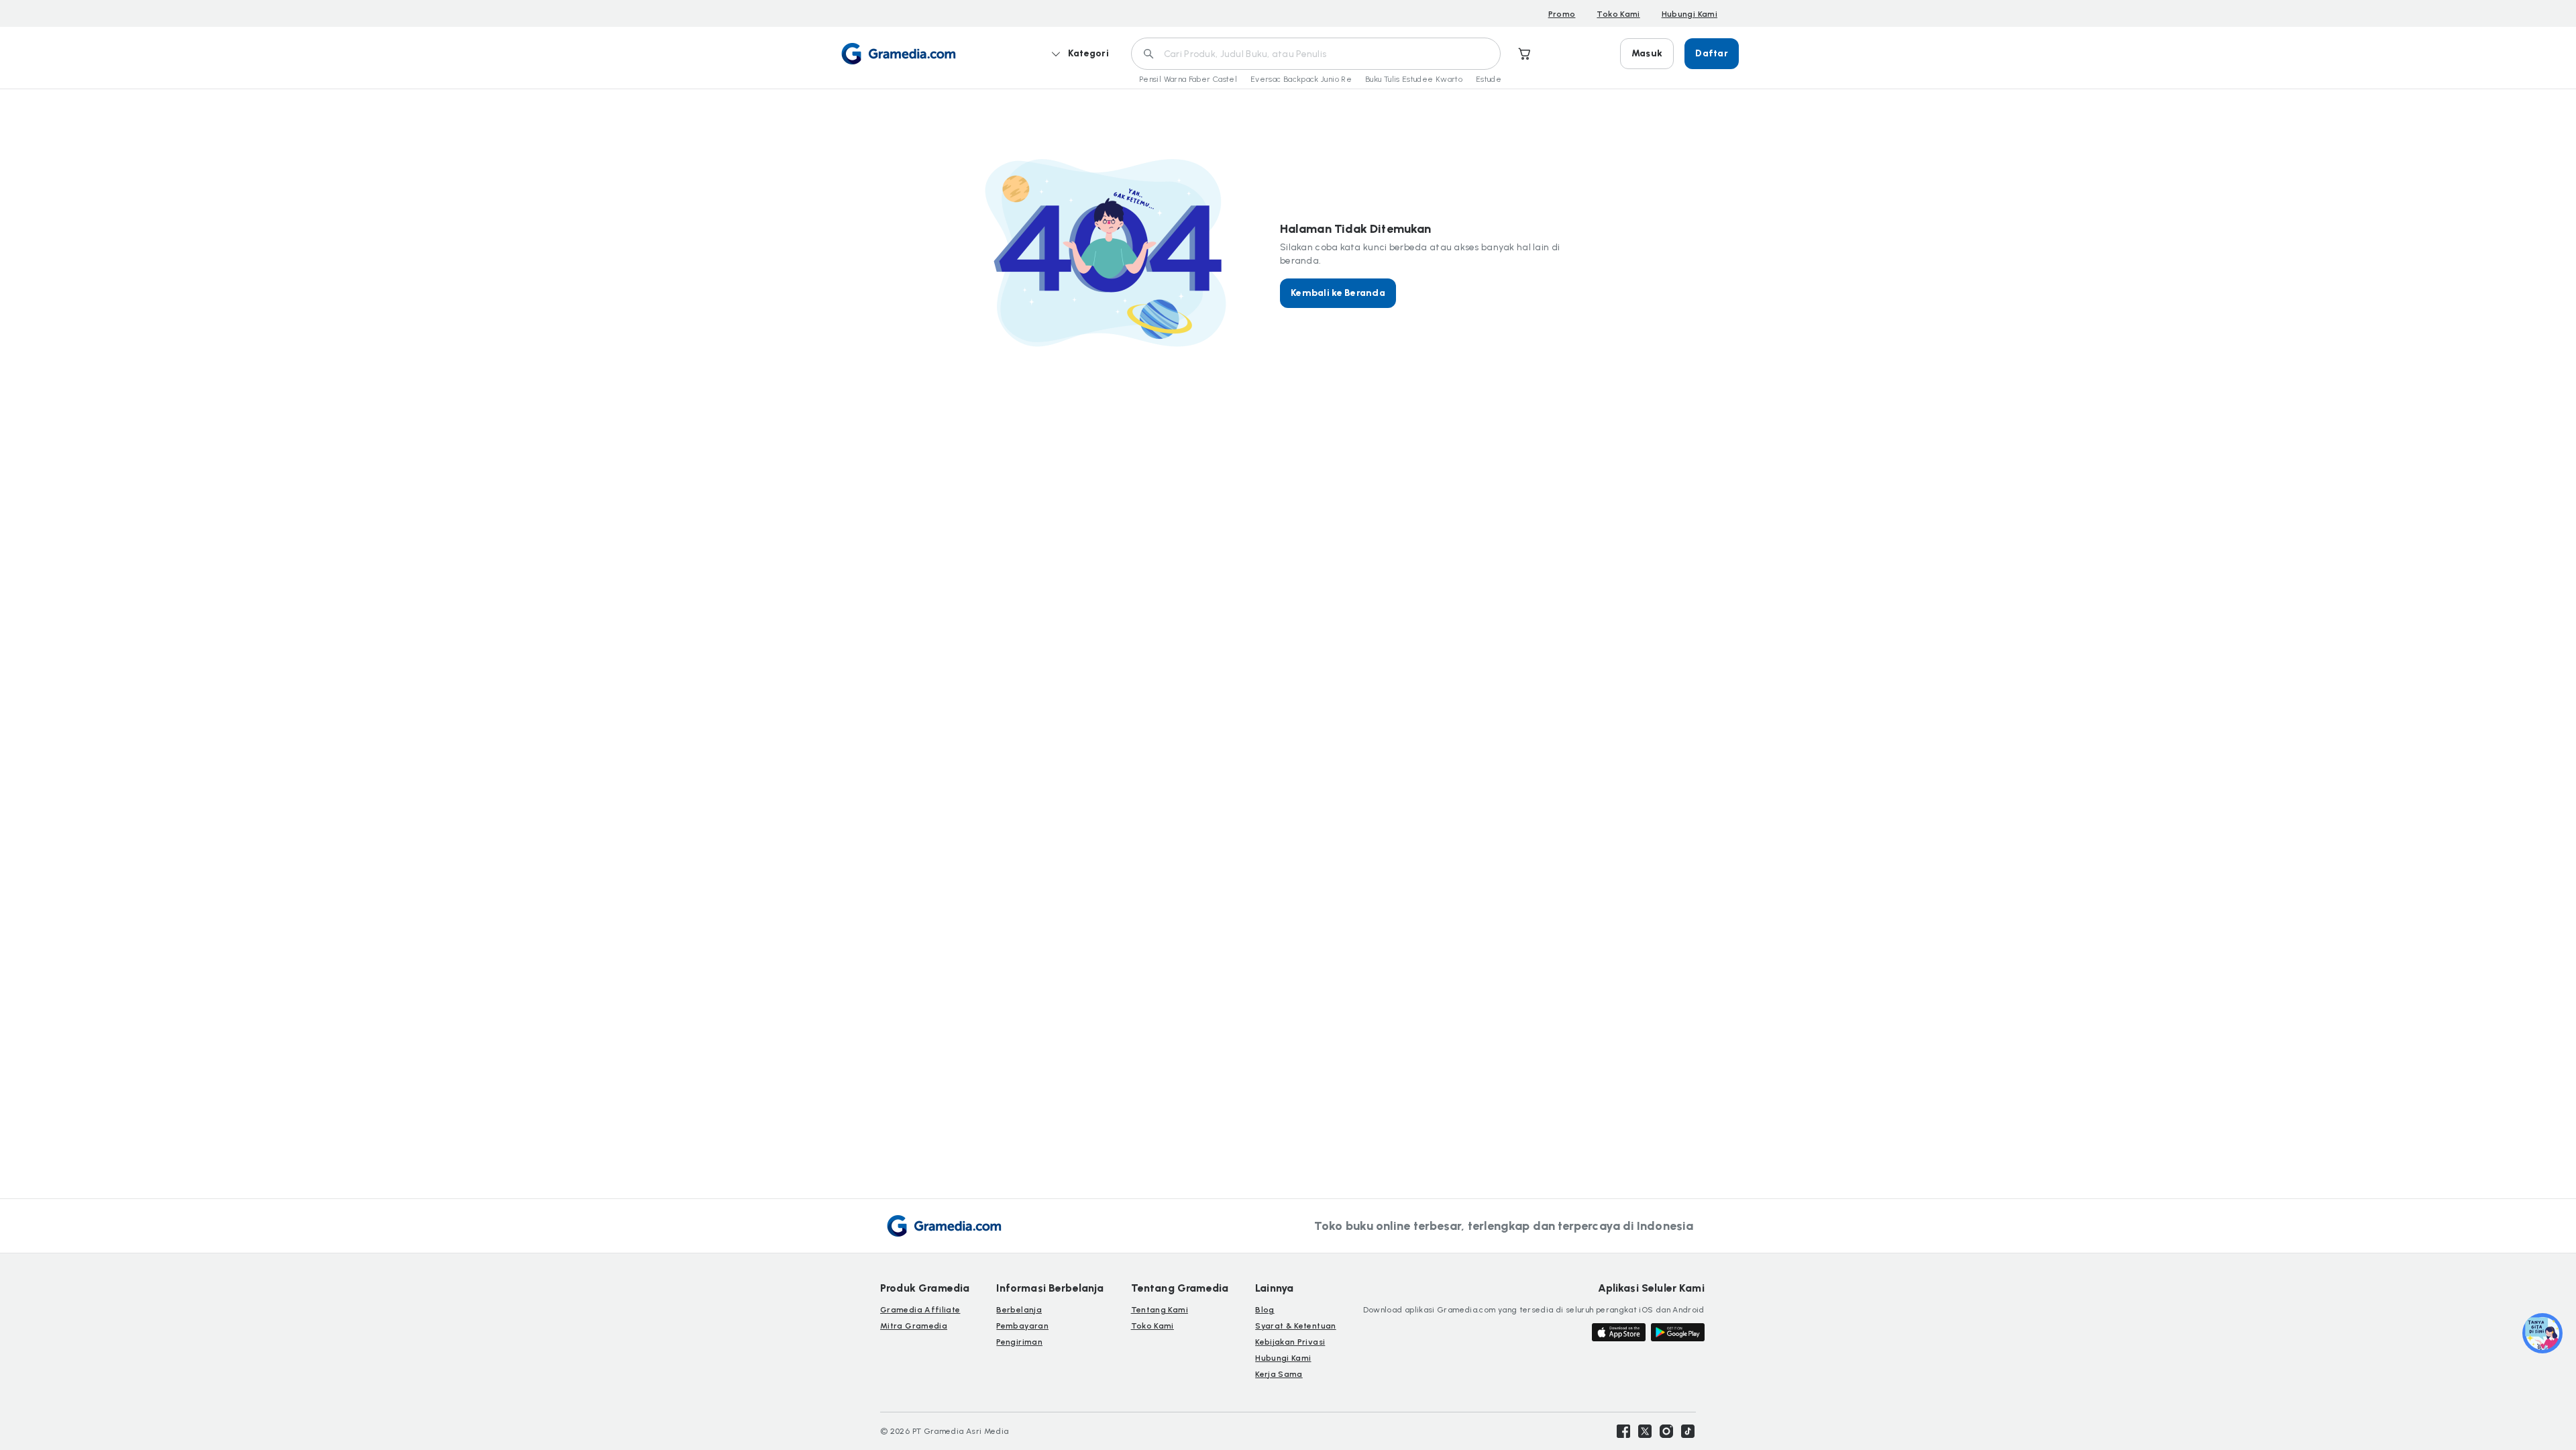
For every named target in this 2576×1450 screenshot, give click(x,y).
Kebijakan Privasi (1290, 1342)
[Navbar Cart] (1525, 54)
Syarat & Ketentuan (1295, 1326)
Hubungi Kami (1689, 14)
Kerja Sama (1279, 1374)
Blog (1265, 1310)
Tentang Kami (1160, 1310)
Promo (1562, 14)
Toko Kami (1618, 14)
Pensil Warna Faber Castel (1188, 79)
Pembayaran (1022, 1326)
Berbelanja (1019, 1310)
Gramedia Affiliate (920, 1310)
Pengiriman (1019, 1342)
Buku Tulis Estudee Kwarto (1414, 79)
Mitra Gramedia (914, 1326)
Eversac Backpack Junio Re (1301, 79)
